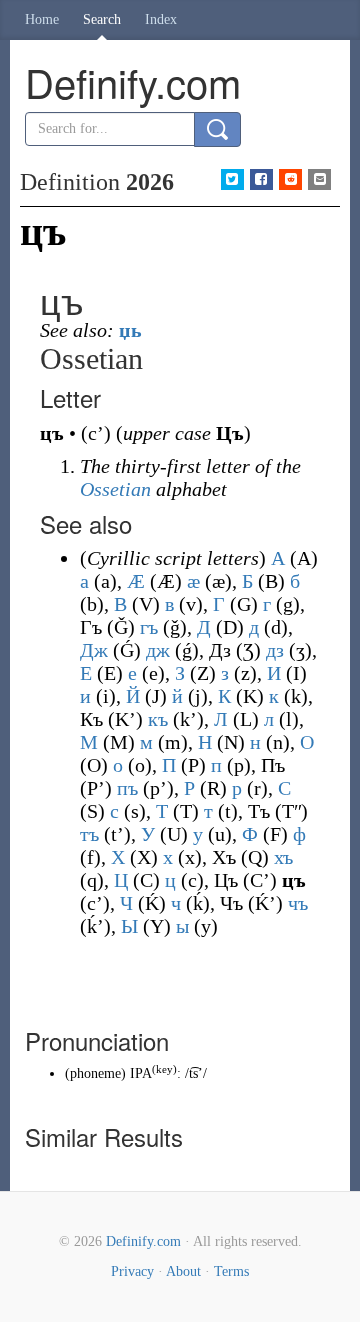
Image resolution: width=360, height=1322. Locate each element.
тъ (89, 834)
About (183, 1271)
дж (158, 650)
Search (102, 19)
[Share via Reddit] (290, 179)
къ (158, 719)
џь (130, 330)
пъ (127, 788)
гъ (149, 627)
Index (161, 19)
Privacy (132, 1271)
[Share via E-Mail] (319, 179)
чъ (298, 903)
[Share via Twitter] (232, 179)
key (164, 1069)
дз (275, 650)
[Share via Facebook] (261, 179)
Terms (231, 1271)
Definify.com (143, 1241)
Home (42, 19)
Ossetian (115, 489)
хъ (283, 857)
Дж (94, 650)
